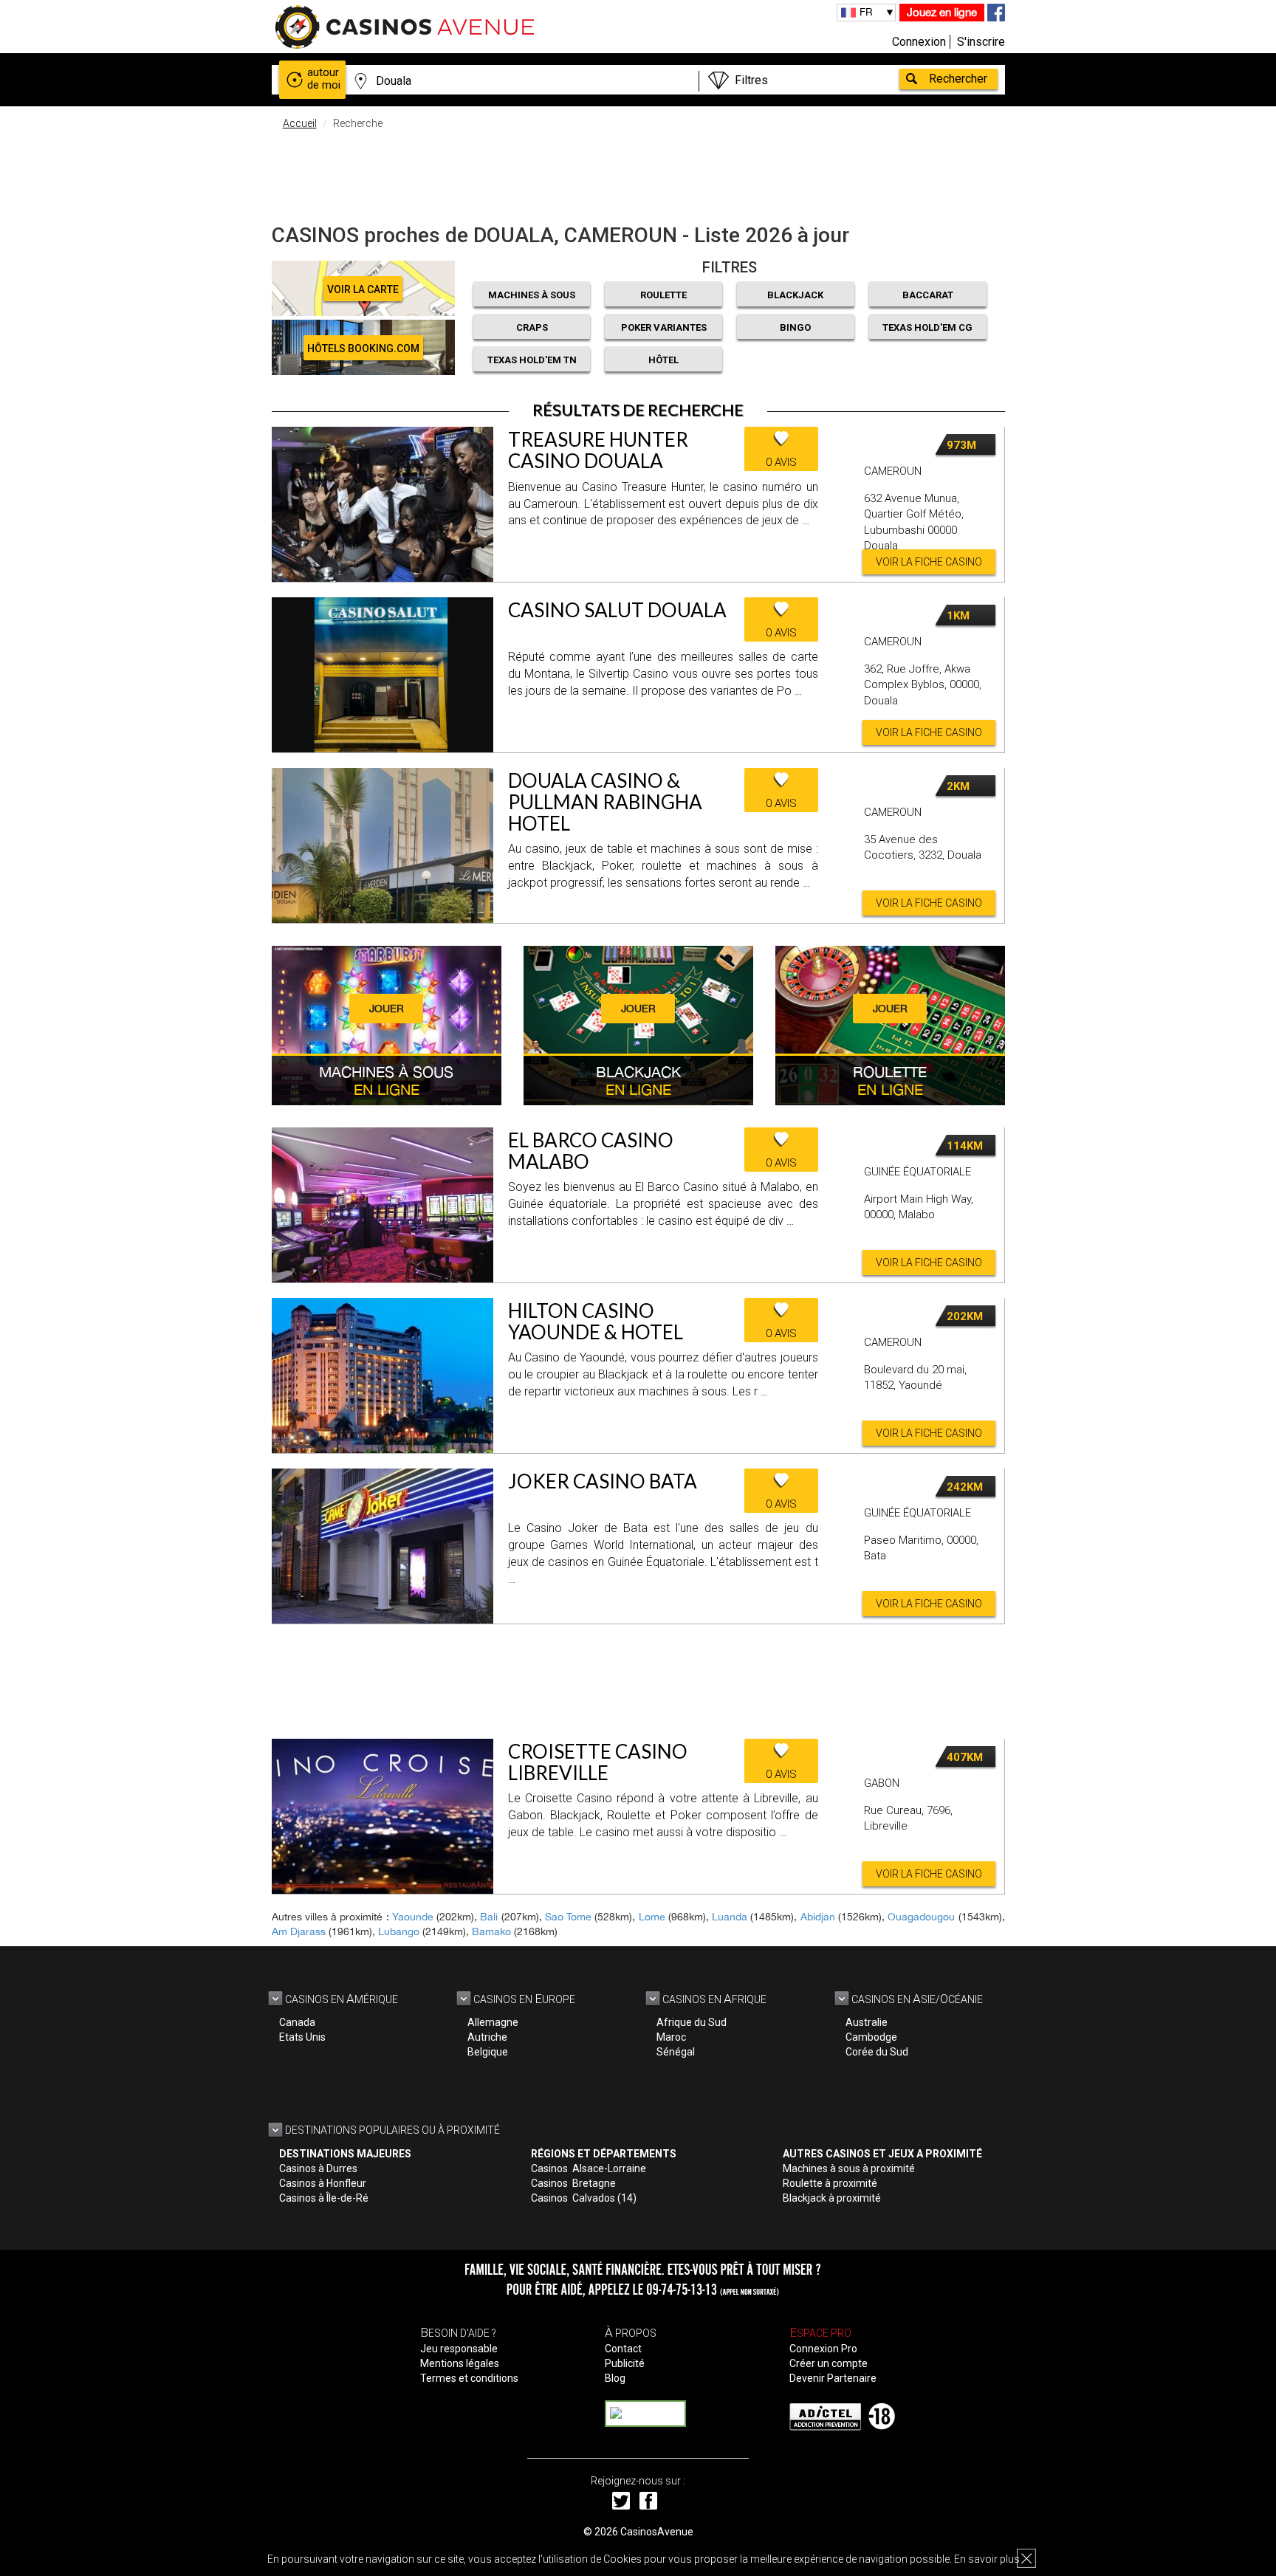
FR (866, 12)
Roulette (663, 295)
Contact (623, 2349)
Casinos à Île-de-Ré (324, 2198)
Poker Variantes (664, 327)
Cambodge (871, 2037)
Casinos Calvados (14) (584, 2198)
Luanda (730, 1917)
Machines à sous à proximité (849, 2168)
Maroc (671, 2037)
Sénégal (676, 2052)
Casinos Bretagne (573, 2183)
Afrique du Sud (692, 2022)
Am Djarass (299, 1931)
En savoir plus (987, 2559)
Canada (297, 2022)
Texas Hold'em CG (927, 327)
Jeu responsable (459, 2349)
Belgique (488, 2052)
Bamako (491, 1931)
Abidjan (818, 1917)
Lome (652, 1917)
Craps (532, 327)
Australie (867, 2022)
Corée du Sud (877, 2052)
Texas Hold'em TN (532, 360)
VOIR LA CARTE (363, 289)
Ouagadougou (921, 1917)
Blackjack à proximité (832, 2198)
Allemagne (493, 2022)
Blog (615, 2378)
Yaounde (413, 1917)
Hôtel (663, 360)
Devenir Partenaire (833, 2378)
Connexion (919, 42)
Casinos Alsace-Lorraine (589, 2168)
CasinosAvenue (657, 2532)
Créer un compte (829, 2363)
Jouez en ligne (942, 12)
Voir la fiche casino (929, 562)
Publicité (625, 2363)
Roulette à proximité (830, 2183)
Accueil (300, 123)
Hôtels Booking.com (363, 348)
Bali (489, 1917)
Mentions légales (460, 2363)
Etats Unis (302, 2037)
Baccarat (928, 295)
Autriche (487, 2037)
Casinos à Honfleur (323, 2183)
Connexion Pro (823, 2349)
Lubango (399, 1931)
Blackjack (795, 295)
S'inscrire (981, 42)
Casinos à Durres (318, 2168)
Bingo (795, 327)
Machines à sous (532, 295)
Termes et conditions (469, 2378)
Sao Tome (568, 1917)
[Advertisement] (638, 174)
